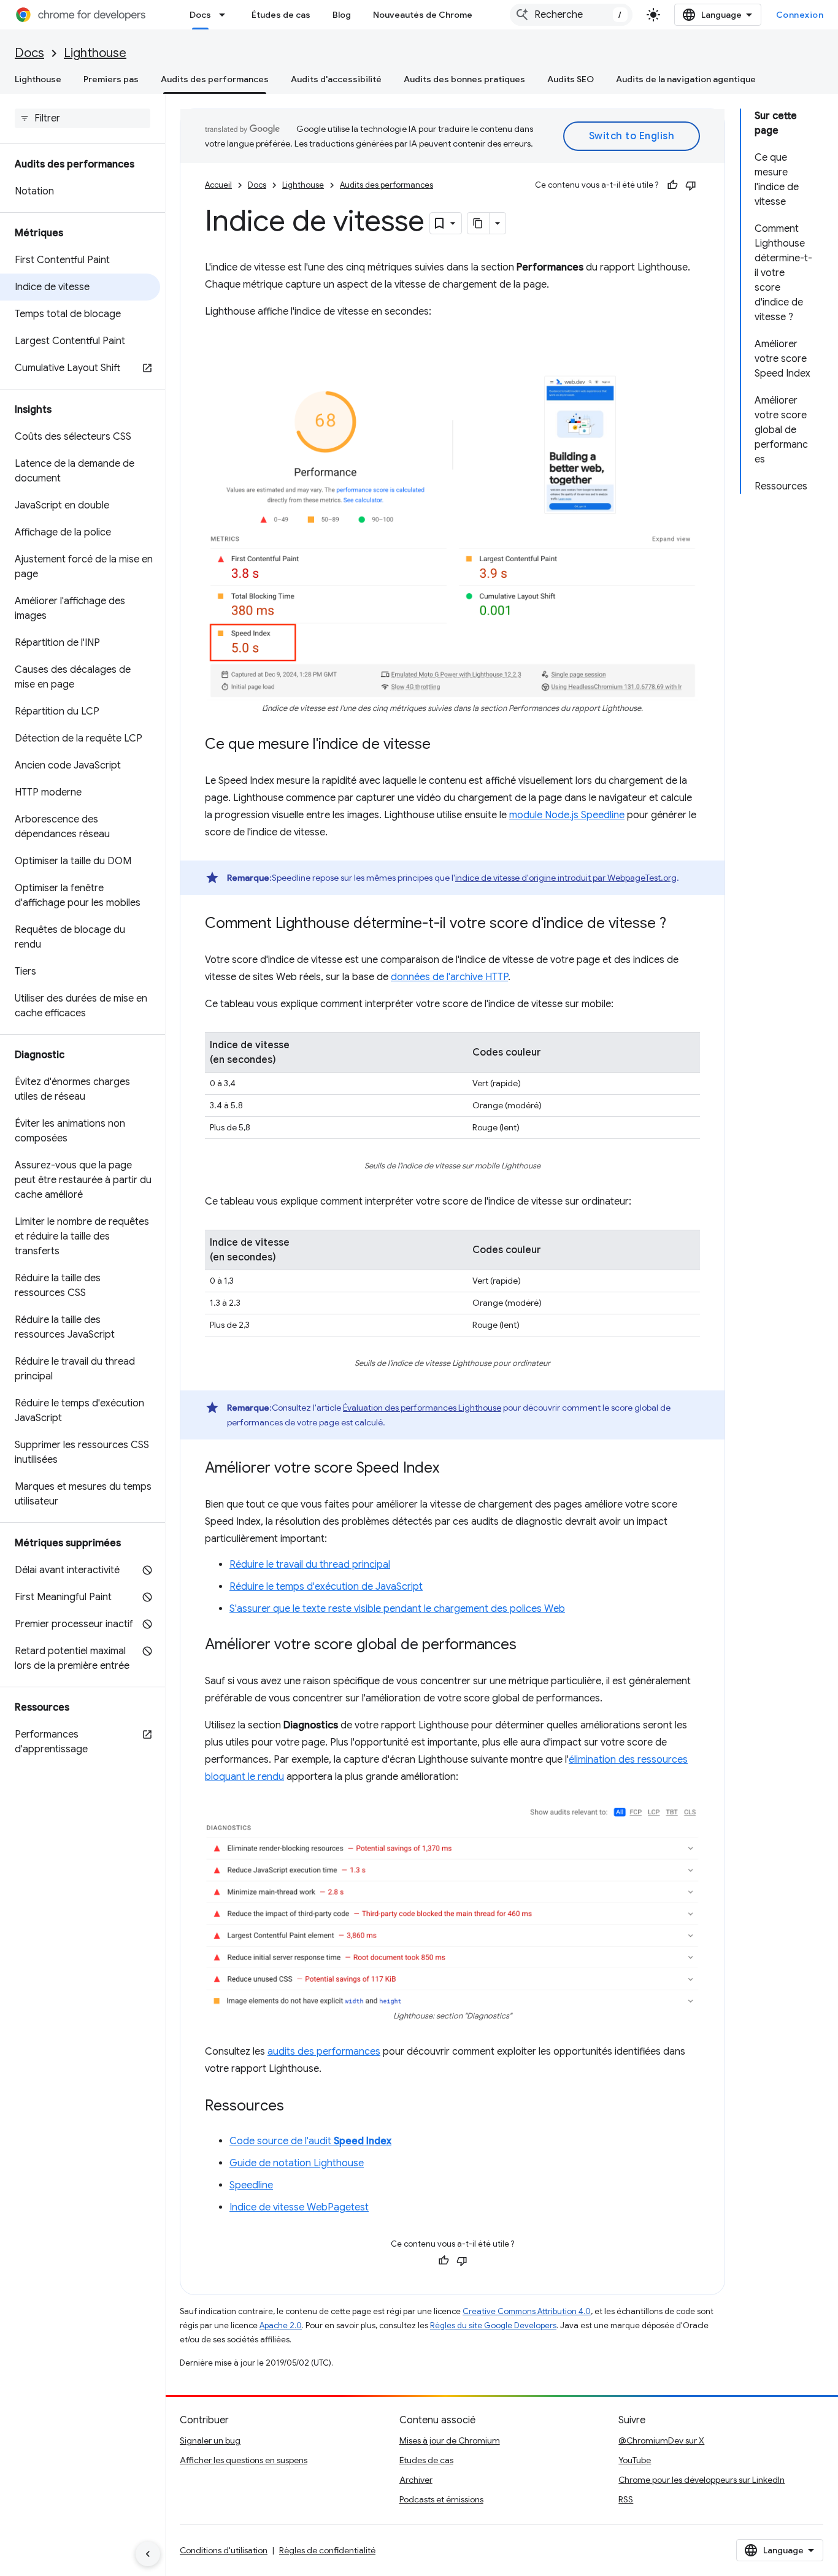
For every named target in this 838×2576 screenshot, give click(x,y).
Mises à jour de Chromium (450, 2440)
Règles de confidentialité (327, 2550)
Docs (200, 15)
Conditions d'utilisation (224, 2550)
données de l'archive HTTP (449, 977)
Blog (342, 15)
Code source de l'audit (310, 2141)
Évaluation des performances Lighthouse (422, 1408)
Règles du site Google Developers (493, 2325)
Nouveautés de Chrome (423, 15)
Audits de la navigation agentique (686, 79)
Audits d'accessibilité (336, 79)
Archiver (416, 2480)
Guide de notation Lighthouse (297, 2163)
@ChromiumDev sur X (661, 2440)
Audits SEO (571, 79)
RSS (626, 2499)
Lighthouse (95, 53)
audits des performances (324, 2052)
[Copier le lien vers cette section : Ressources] (296, 2107)
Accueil (218, 185)
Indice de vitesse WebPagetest (299, 2207)
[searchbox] (83, 118)
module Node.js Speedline (567, 815)
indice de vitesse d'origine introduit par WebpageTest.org (566, 878)
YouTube (635, 2460)
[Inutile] (691, 185)
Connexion (800, 15)
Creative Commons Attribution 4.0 (527, 2311)
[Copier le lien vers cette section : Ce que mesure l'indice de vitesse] (443, 745)
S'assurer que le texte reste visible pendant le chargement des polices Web (397, 1609)
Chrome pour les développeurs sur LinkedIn (702, 2480)
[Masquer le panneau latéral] (148, 2554)
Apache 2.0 (281, 2325)
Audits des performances (215, 79)
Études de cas (281, 15)
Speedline (251, 2185)
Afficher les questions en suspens (244, 2460)
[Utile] (672, 185)
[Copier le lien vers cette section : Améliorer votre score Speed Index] (452, 1469)
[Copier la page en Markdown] (479, 223)
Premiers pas (111, 79)
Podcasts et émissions (441, 2499)
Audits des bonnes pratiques (464, 79)
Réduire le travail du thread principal (310, 1565)
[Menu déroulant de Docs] (226, 15)
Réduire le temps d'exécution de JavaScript (326, 1587)
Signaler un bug (210, 2440)
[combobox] (571, 15)
